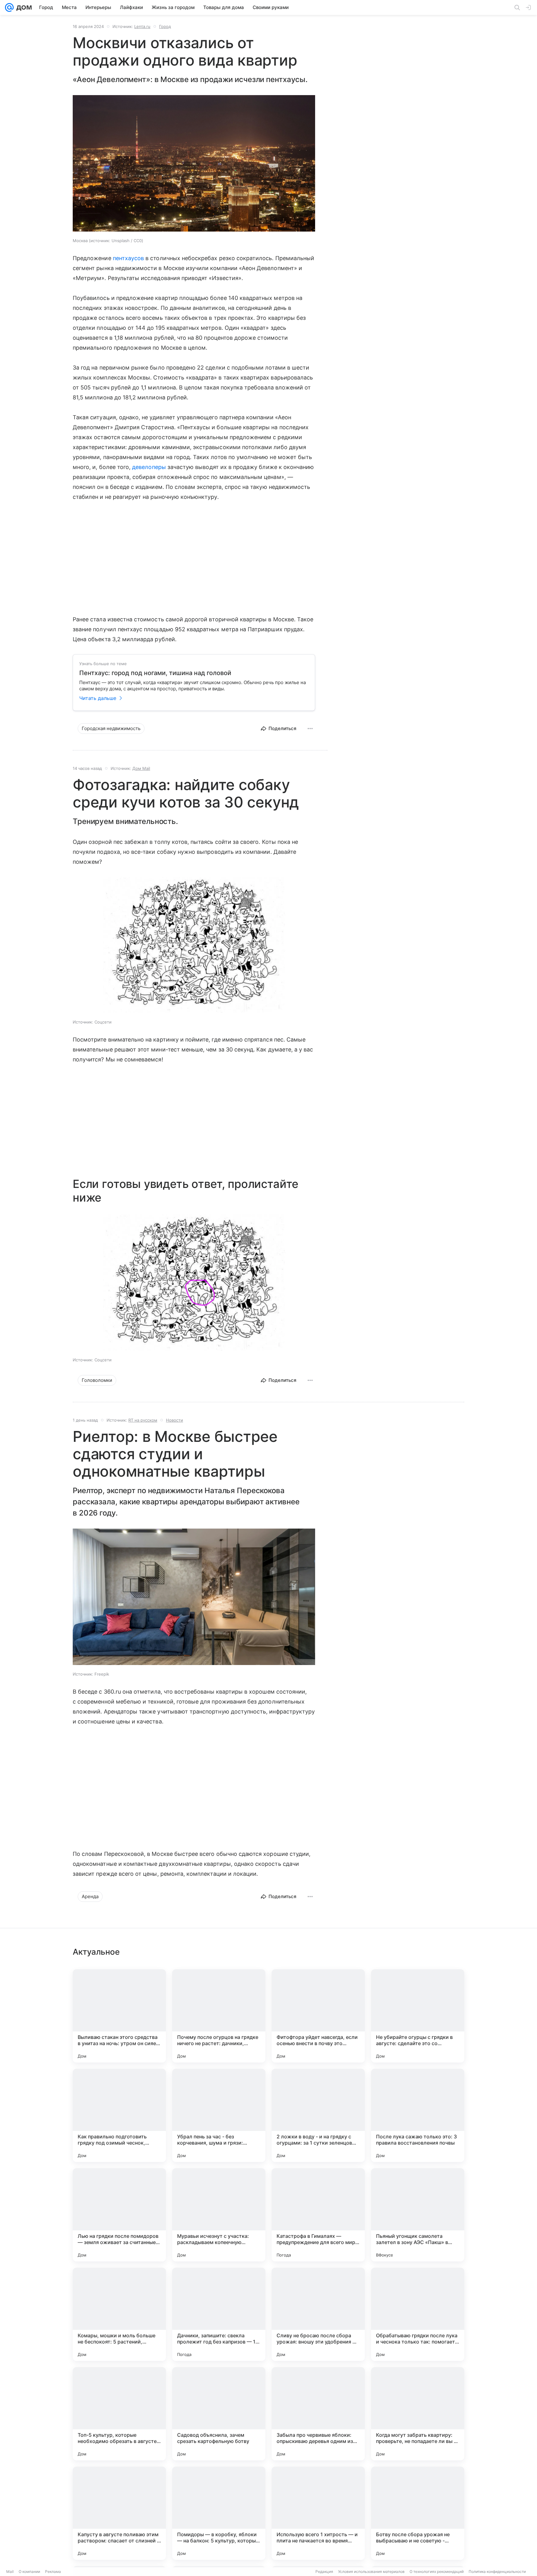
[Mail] (9, 7)
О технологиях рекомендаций (437, 2571)
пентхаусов (129, 258)
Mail (10, 2571)
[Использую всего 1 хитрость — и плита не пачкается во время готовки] (318, 2513)
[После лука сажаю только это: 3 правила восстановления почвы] (418, 2115)
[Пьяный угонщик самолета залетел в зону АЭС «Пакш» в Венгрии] (418, 2215)
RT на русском (143, 1420)
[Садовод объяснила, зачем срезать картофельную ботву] (219, 2414)
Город (165, 26)
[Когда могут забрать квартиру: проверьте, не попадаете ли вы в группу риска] (418, 2414)
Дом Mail (141, 768)
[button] (194, 164)
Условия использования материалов (371, 2571)
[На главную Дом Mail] (23, 7)
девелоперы (149, 467)
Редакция (324, 2571)
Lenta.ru (142, 26)
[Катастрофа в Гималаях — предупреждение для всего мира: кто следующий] (318, 2215)
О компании (29, 2571)
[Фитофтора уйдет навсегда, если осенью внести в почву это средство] (318, 2016)
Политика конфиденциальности (497, 2571)
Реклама (53, 2571)
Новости (174, 1420)
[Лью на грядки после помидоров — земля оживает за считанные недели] (119, 2215)
